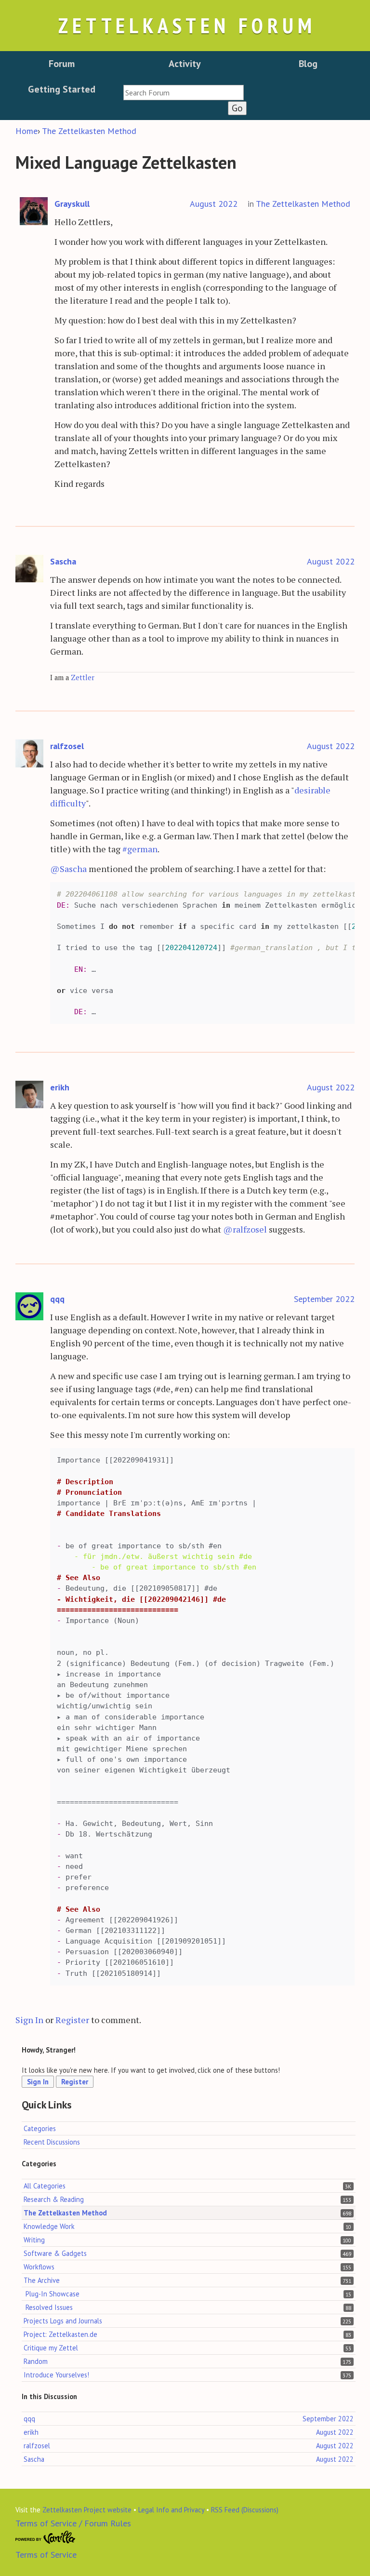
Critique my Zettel (51, 2348)
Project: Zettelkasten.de (60, 2334)
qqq (57, 1299)
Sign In (29, 2020)
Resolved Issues (49, 2307)
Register (72, 2020)
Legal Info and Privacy (171, 2510)
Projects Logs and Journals (63, 2321)
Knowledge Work (49, 2226)
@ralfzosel (245, 1229)
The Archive (42, 2280)
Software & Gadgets (55, 2253)
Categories (40, 2128)
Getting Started (62, 89)
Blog (308, 64)
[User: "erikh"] (29, 1095)
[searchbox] (184, 93)
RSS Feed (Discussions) (245, 2510)
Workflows (39, 2267)
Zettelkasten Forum (187, 25)
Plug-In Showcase (53, 2294)
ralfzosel (67, 746)
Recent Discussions (52, 2142)
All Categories (45, 2186)
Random (36, 2361)
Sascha (63, 561)
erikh (60, 1087)
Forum (62, 64)
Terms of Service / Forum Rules (73, 2523)
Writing (34, 2240)
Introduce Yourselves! (56, 2375)
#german (140, 849)
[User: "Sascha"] (29, 569)
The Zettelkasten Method (303, 204)
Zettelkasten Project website (87, 2510)
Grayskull (72, 204)
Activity (185, 64)
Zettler (83, 678)
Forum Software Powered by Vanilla (46, 2537)
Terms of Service (46, 2555)
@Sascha (68, 869)
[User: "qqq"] (29, 1307)
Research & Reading (54, 2199)
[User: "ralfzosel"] (29, 754)
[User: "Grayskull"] (34, 211)
